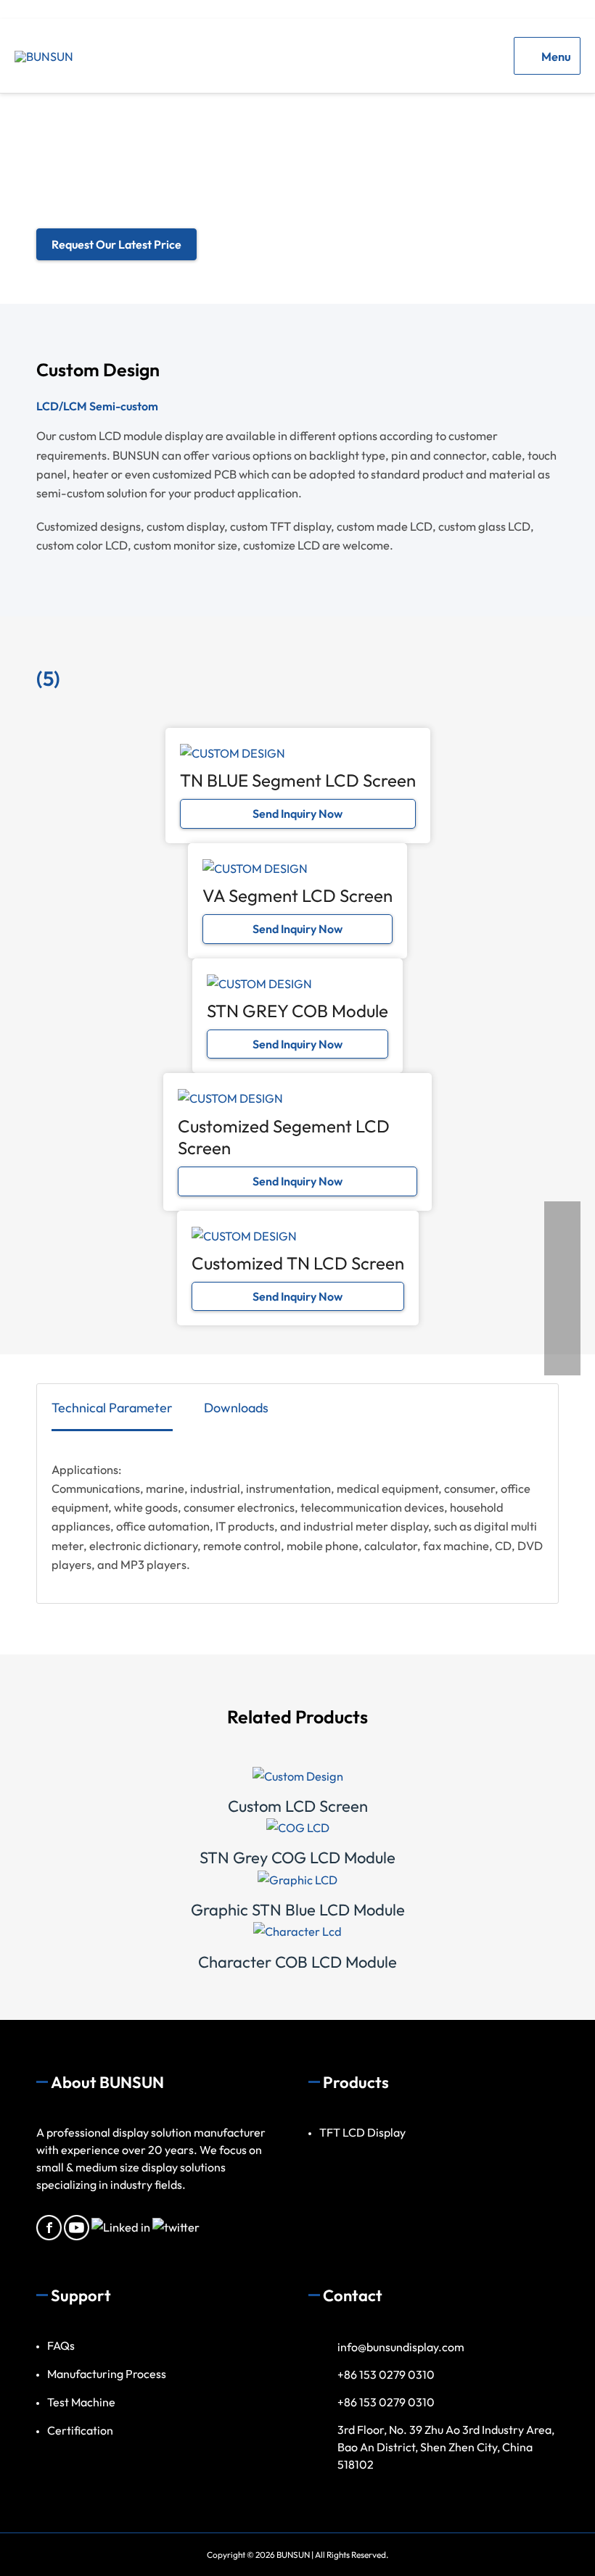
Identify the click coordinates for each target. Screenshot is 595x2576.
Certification (80, 2430)
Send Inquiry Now (297, 813)
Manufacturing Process (107, 2374)
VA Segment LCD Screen (297, 895)
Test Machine (81, 2402)
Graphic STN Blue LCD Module (298, 1910)
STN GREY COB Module (297, 1011)
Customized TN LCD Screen (298, 1263)
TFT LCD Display (362, 2132)
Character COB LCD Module (297, 1962)
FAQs (61, 2345)
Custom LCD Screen (298, 1806)
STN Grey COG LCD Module (297, 1858)
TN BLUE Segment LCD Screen (298, 780)
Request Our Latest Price (116, 244)
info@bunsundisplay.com (401, 2347)
